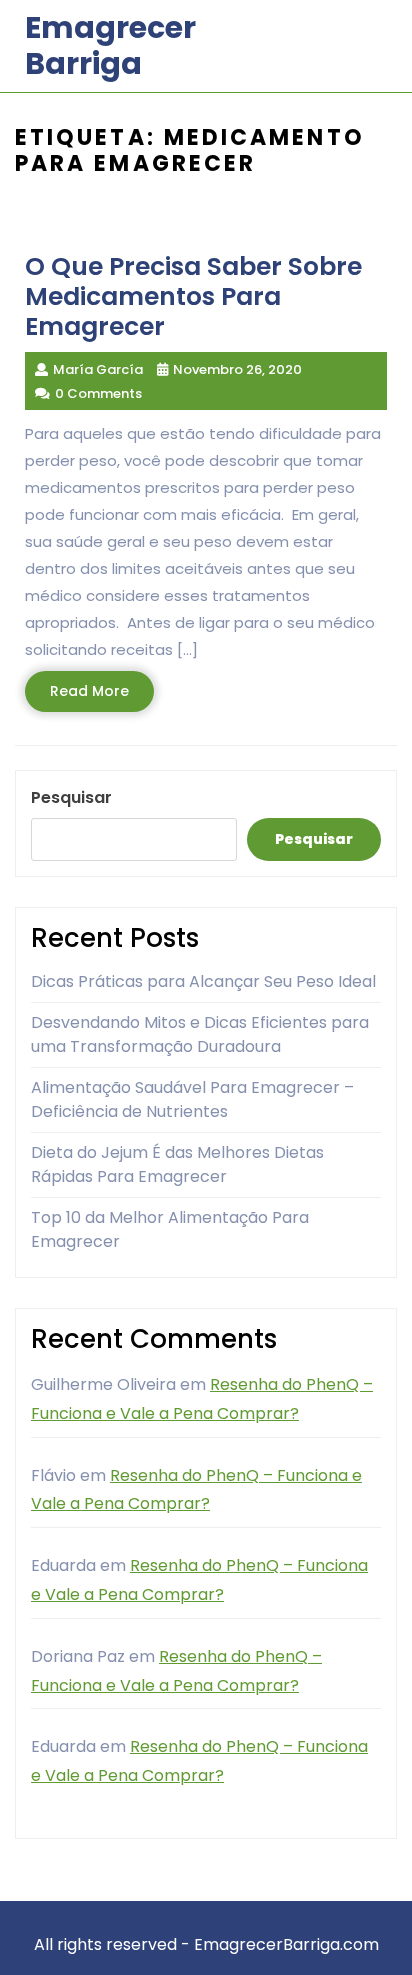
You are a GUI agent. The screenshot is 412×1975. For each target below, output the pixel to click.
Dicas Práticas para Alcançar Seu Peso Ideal (203, 981)
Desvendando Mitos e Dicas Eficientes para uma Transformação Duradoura (200, 1034)
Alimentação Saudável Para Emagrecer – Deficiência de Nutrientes (192, 1099)
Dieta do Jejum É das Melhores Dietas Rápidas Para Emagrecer (177, 1164)
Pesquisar (71, 797)
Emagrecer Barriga (110, 45)
